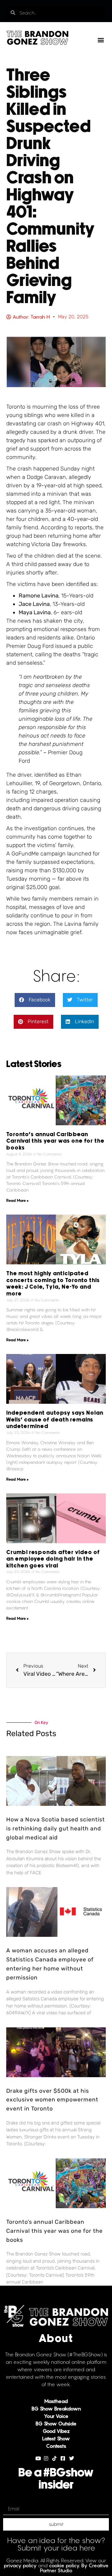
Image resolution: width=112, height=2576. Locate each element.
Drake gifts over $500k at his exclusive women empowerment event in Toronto (52, 2100)
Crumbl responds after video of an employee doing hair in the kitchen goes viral (53, 1559)
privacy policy (20, 2565)
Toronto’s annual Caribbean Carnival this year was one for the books (55, 1141)
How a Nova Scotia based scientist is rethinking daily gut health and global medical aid (56, 1829)
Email (9, 2500)
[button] (101, 40)
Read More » (17, 1200)
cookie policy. (64, 2565)
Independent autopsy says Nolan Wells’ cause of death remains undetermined (55, 1420)
